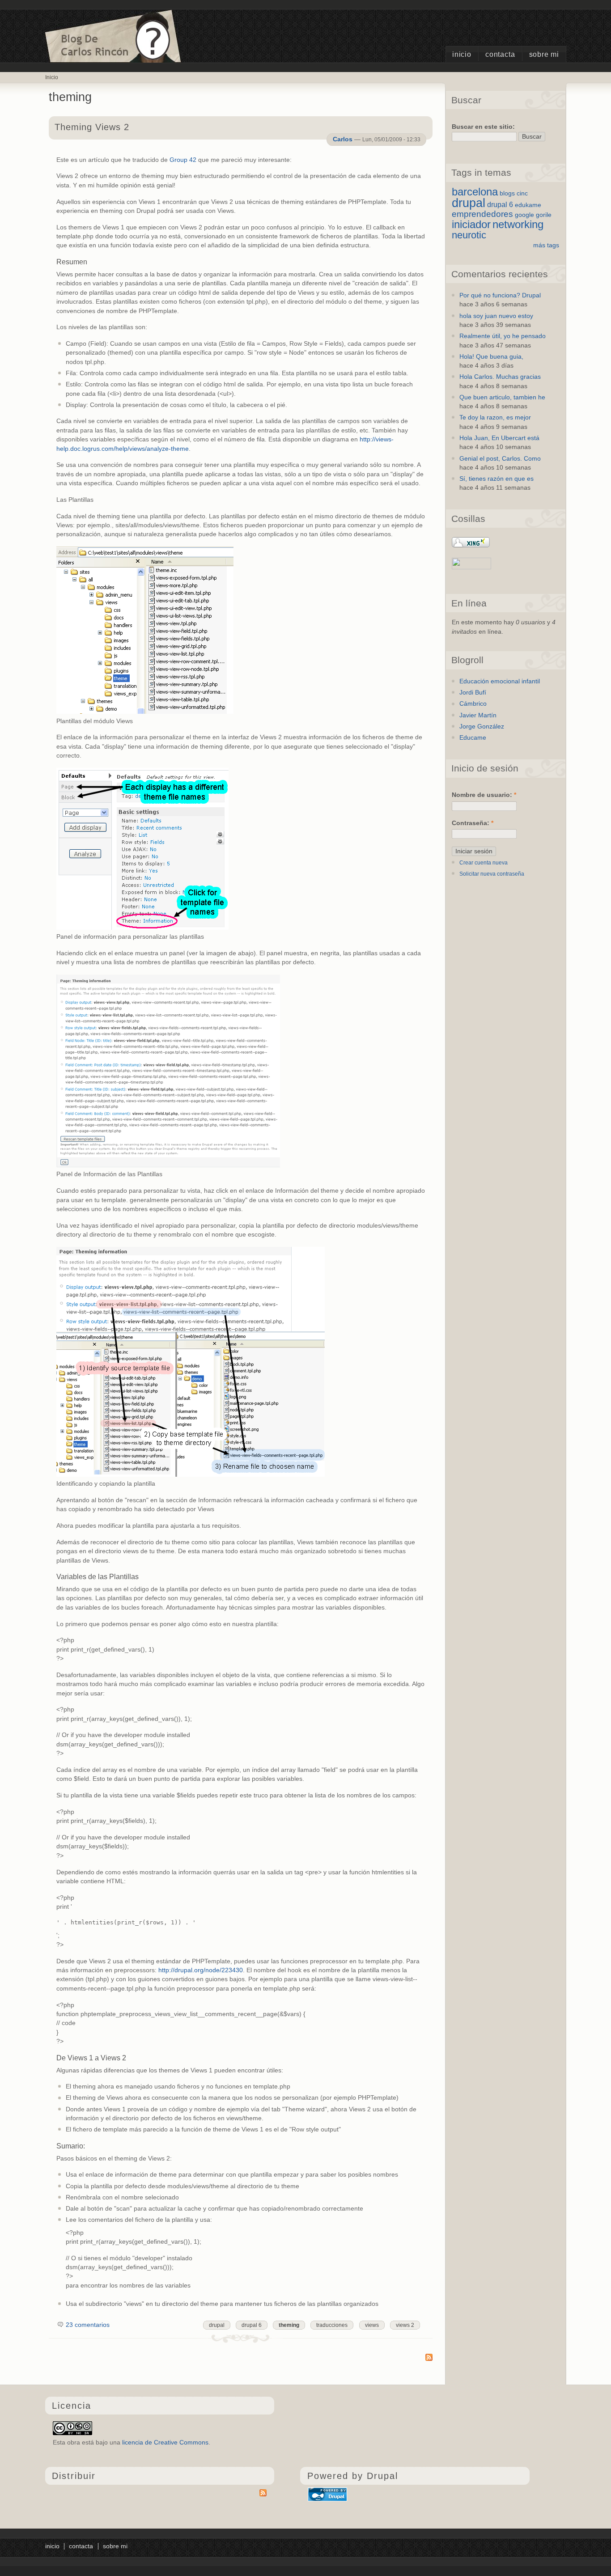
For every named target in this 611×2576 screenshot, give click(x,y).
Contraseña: (473, 823)
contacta (500, 54)
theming (289, 2325)
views (372, 2325)
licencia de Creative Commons (165, 2443)
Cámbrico (473, 704)
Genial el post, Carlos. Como (500, 459)
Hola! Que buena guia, (491, 357)
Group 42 (183, 160)
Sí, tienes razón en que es (496, 479)
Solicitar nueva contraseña (492, 874)
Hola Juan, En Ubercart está (499, 438)
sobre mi (544, 54)
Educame (473, 738)
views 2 (405, 2325)
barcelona (475, 192)
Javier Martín (478, 715)
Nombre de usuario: (484, 795)
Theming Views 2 (92, 127)
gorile (544, 215)
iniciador (471, 224)
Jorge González (482, 727)
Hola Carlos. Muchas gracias (500, 377)
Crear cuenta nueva (484, 863)
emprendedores (482, 214)
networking (518, 224)
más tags (546, 245)
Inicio (52, 77)
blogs (507, 193)
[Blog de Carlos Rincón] (114, 55)
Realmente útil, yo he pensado (503, 336)
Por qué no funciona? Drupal (500, 295)
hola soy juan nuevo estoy (496, 316)
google (524, 215)
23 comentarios (88, 2325)
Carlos (343, 139)
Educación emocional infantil (500, 681)
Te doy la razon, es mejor (495, 417)
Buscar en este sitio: (483, 127)
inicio (462, 54)
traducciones (332, 2325)
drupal (217, 2325)
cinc (522, 193)
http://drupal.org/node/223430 (201, 1970)
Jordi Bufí (473, 693)
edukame (528, 205)
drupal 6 (252, 2325)
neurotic (469, 235)
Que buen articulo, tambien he (502, 397)
